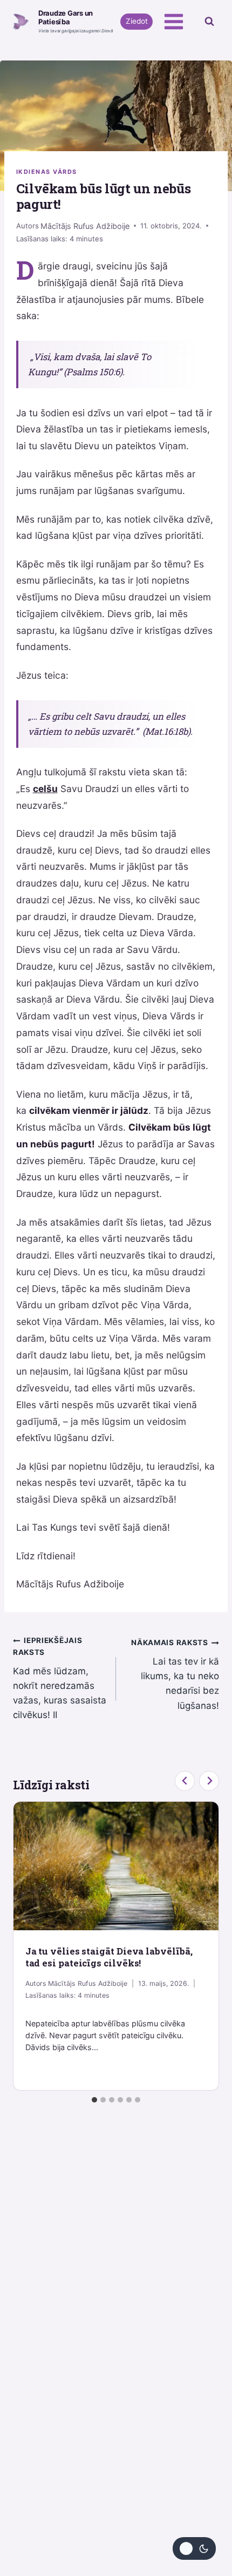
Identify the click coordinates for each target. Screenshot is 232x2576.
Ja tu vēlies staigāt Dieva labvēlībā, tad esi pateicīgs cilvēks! (109, 1957)
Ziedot (137, 21)
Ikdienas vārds (47, 172)
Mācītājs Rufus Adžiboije (85, 226)
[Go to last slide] (185, 1781)
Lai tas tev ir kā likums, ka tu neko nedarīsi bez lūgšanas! (175, 1674)
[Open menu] (173, 21)
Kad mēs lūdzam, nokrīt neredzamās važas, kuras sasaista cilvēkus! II (60, 1678)
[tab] (94, 2100)
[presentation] (116, 1866)
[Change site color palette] (194, 2548)
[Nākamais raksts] (209, 1781)
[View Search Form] (209, 22)
